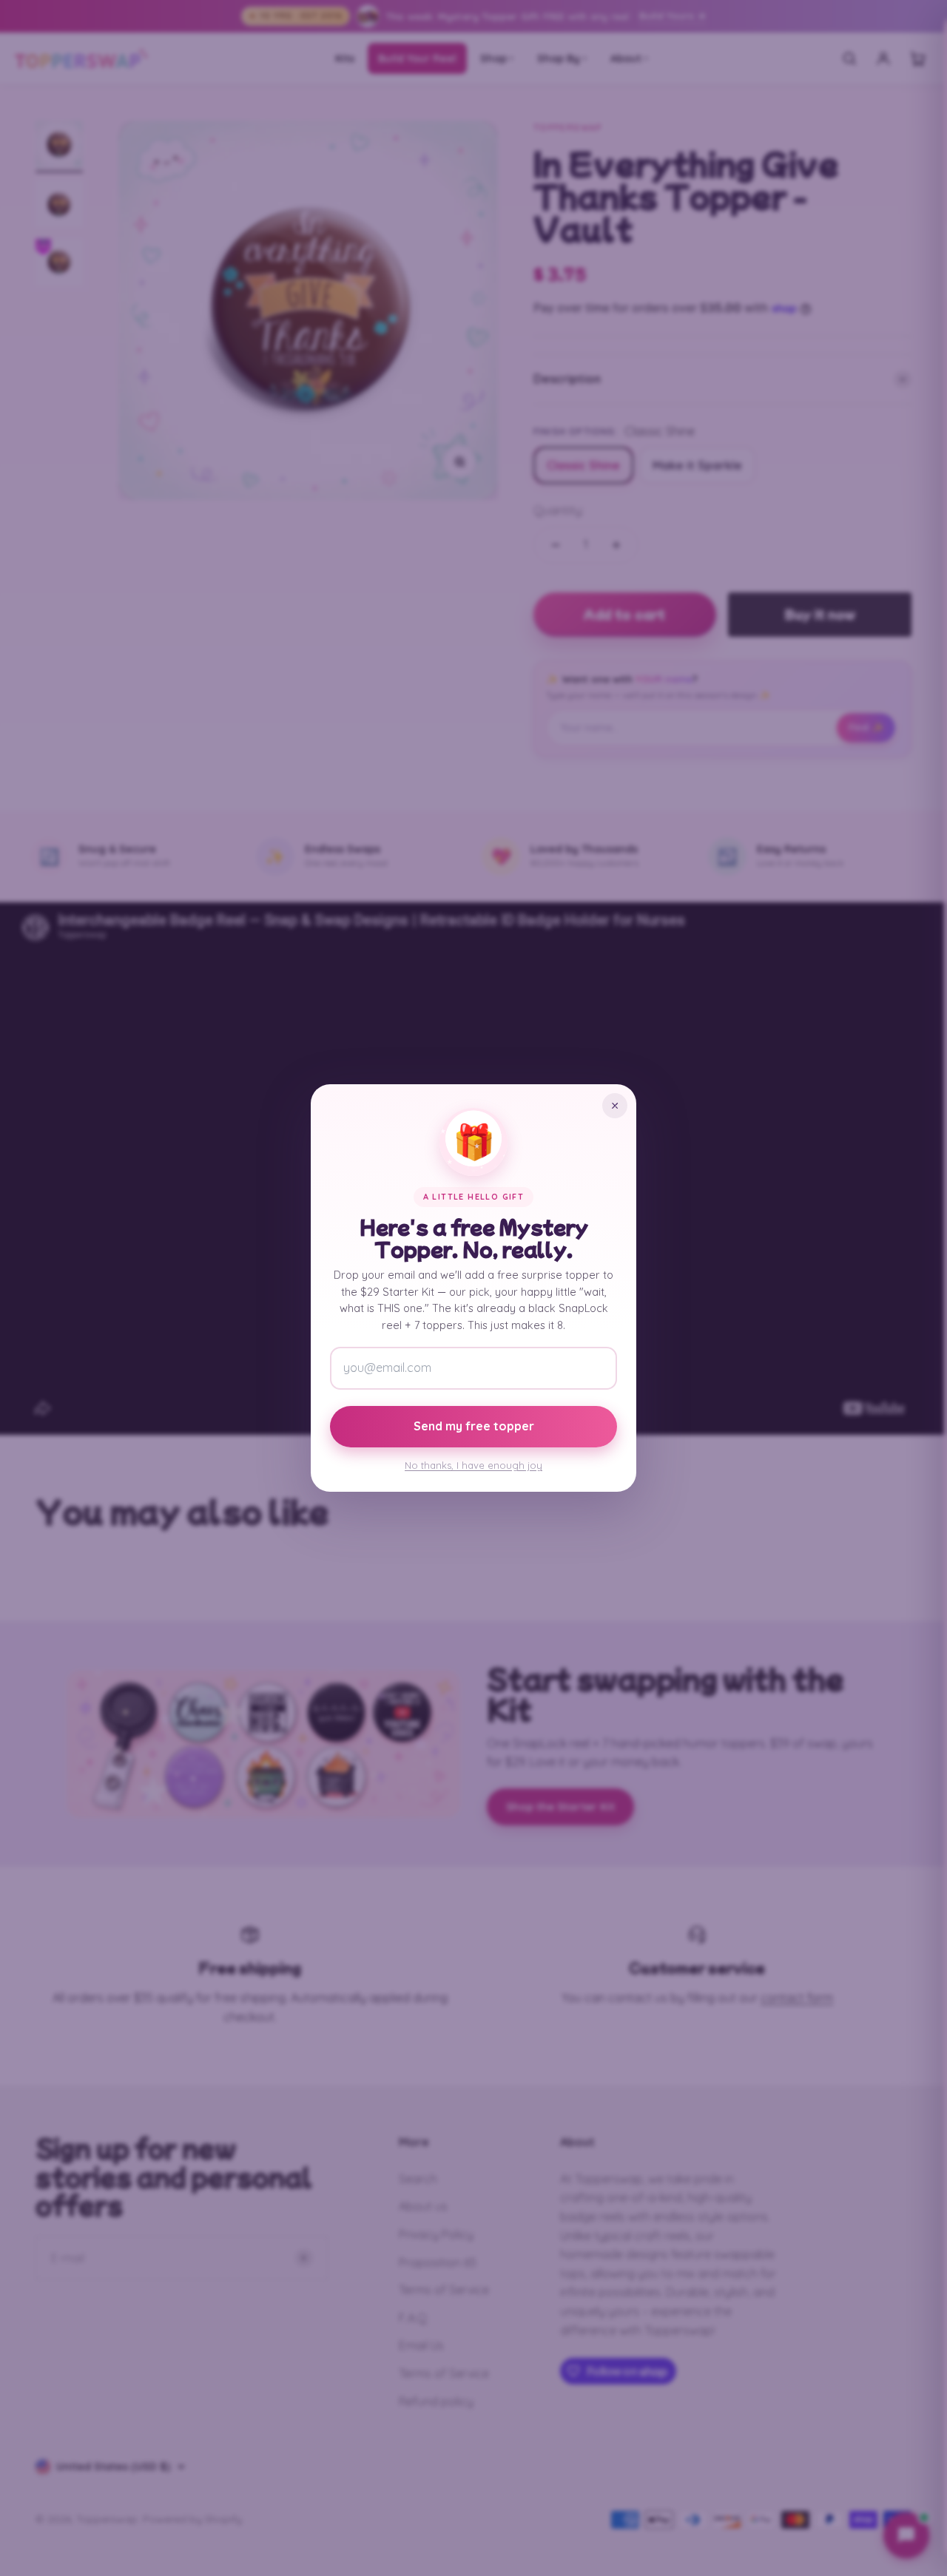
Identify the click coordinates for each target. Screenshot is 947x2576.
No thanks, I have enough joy (473, 1465)
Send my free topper (474, 1426)
